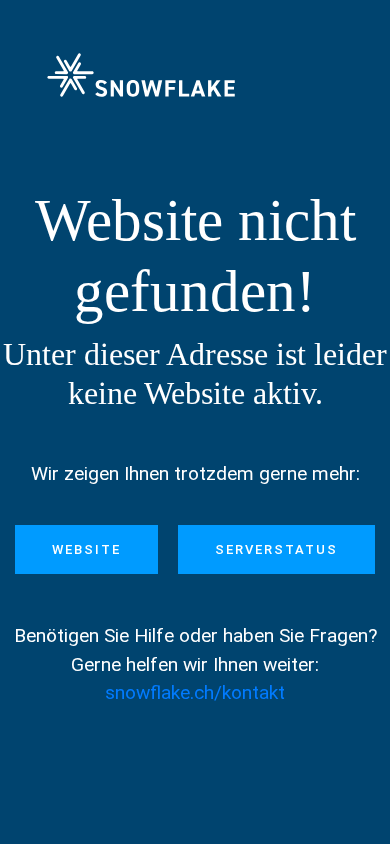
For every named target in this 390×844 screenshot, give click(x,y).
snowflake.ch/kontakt (195, 692)
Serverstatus (276, 549)
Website (86, 549)
